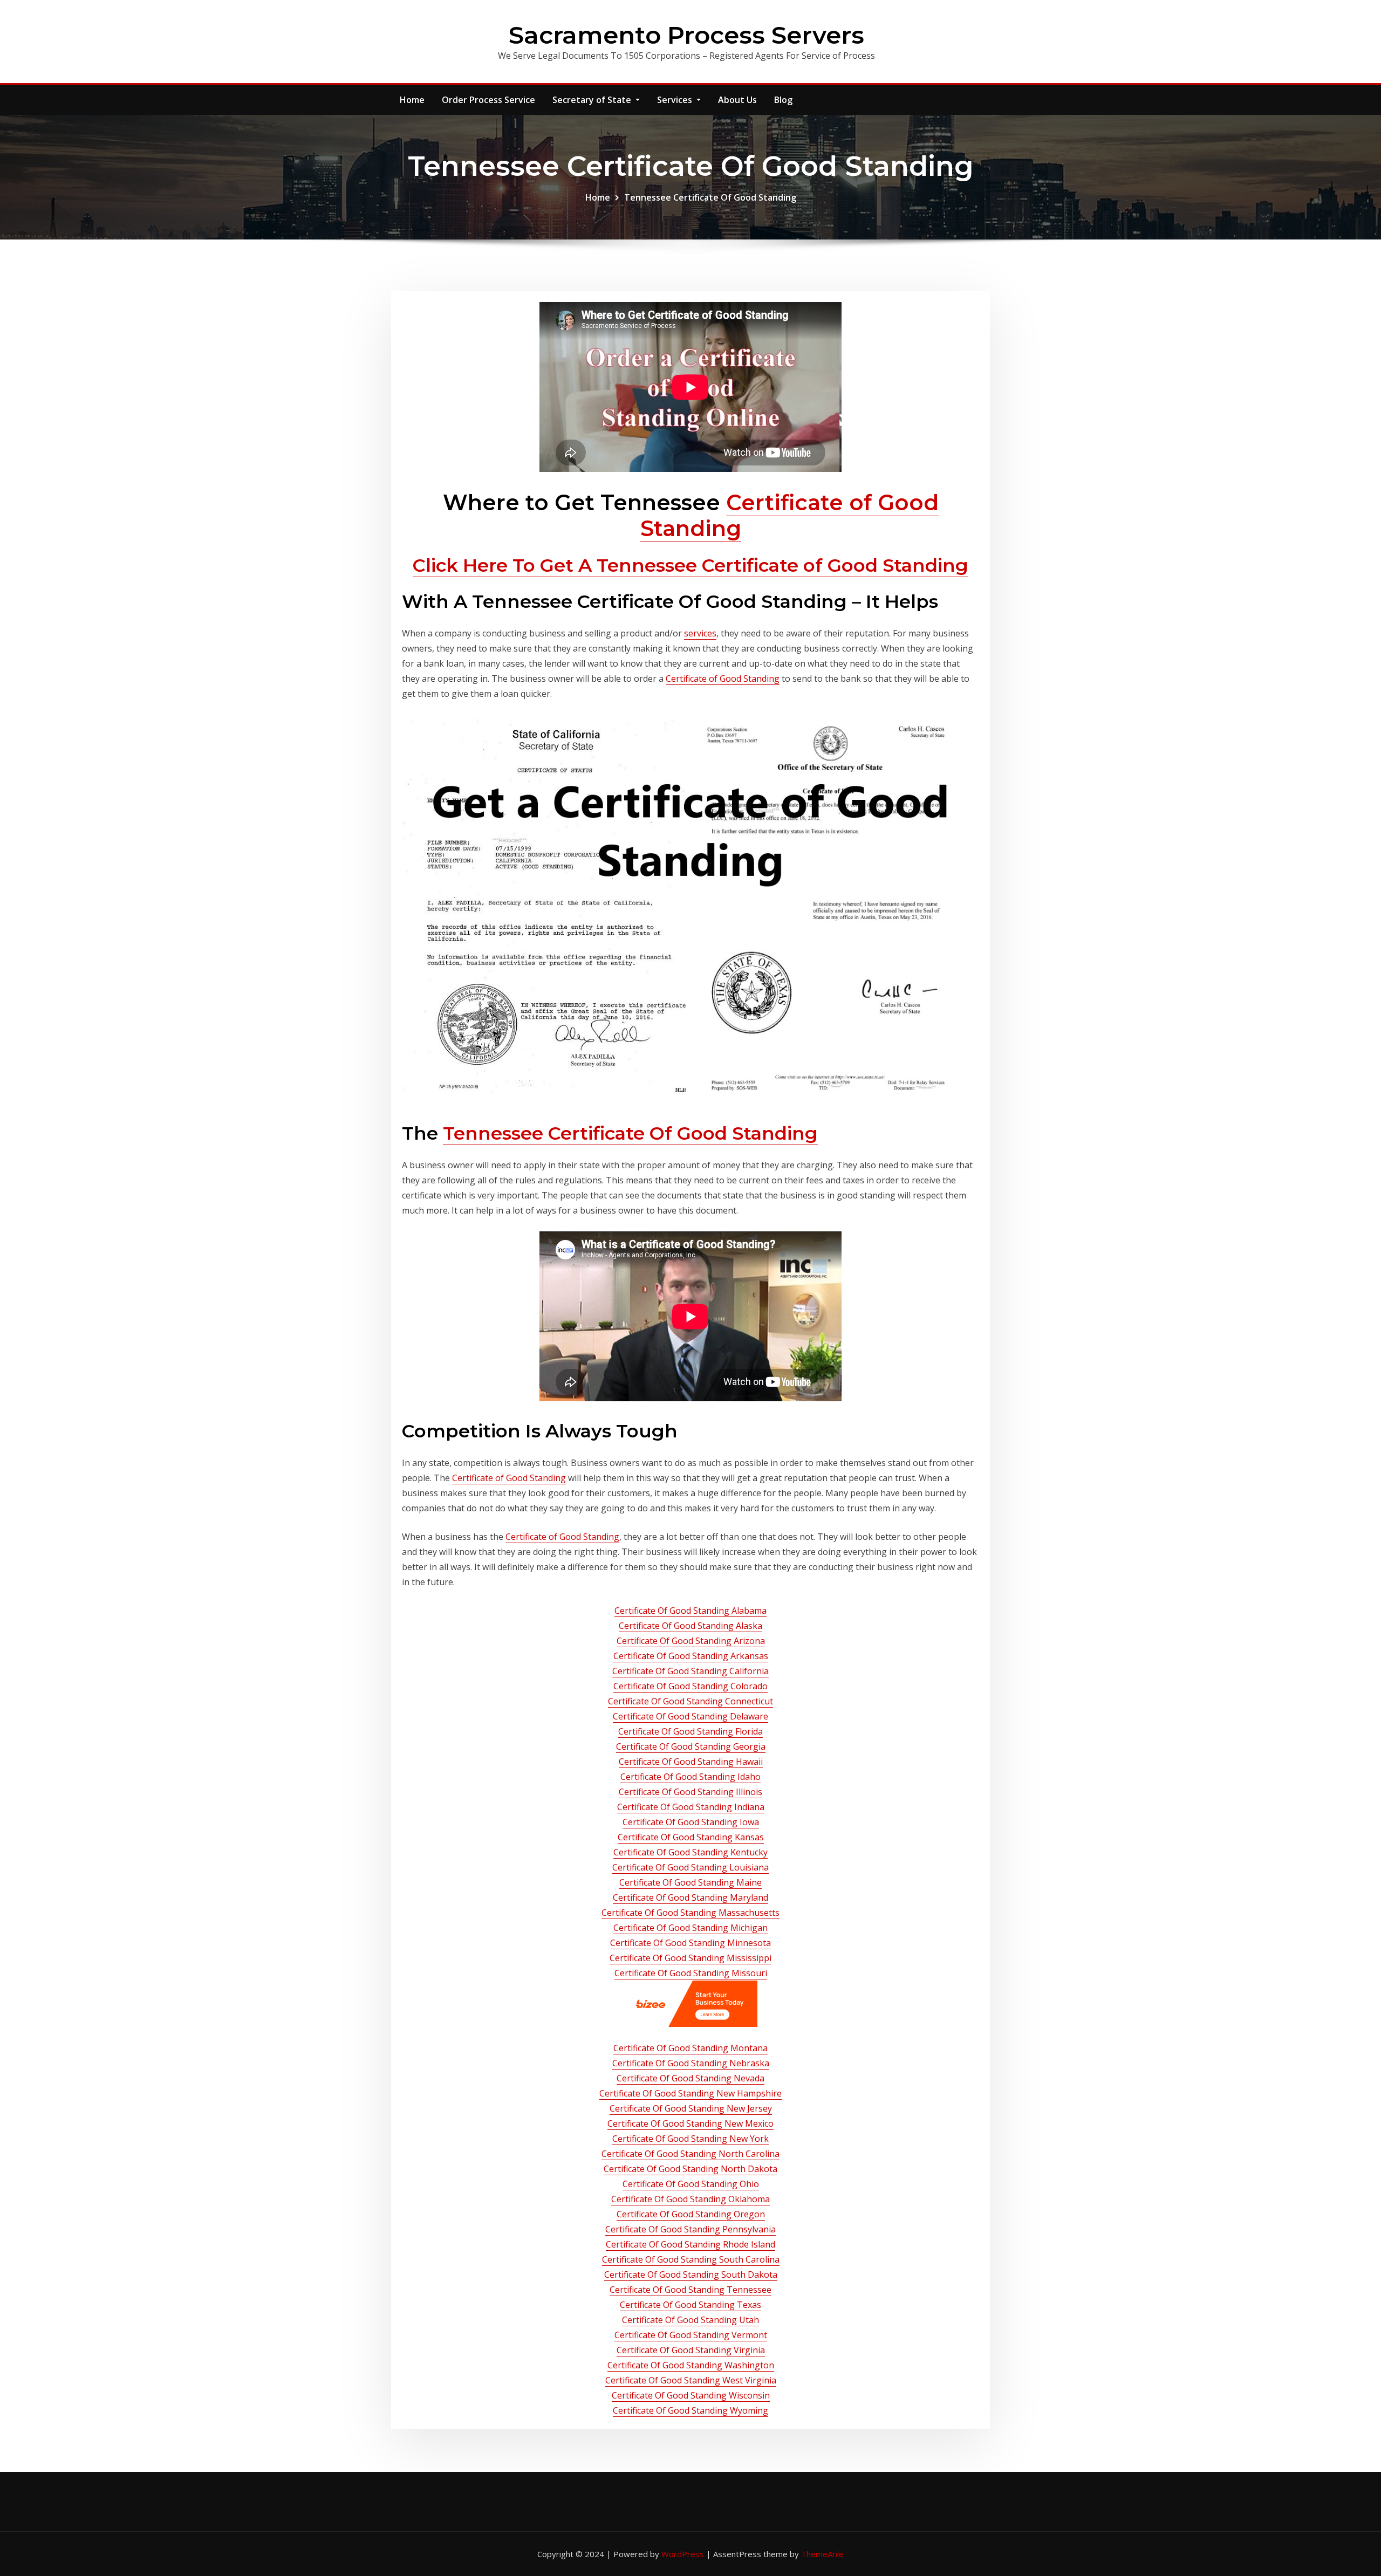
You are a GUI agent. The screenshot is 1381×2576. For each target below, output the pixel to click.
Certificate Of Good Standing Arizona (691, 1641)
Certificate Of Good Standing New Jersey (691, 2108)
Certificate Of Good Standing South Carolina (691, 2259)
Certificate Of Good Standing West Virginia (691, 2380)
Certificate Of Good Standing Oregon (691, 2214)
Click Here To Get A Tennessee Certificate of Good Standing (690, 565)
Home (412, 100)
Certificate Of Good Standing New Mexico (690, 2123)
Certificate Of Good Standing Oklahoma (690, 2199)
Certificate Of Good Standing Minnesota (690, 1943)
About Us (737, 100)
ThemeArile (822, 2554)
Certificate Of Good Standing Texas (690, 2305)
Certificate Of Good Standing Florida (690, 1731)
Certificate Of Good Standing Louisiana (690, 1867)
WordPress (683, 2554)
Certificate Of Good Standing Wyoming (690, 2410)
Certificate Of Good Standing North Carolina (690, 2154)
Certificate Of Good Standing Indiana (691, 1807)
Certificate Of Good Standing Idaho (690, 1777)
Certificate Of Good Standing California (690, 1671)
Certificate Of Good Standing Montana (690, 2048)
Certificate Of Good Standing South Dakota (691, 2274)
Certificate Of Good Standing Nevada (690, 2078)
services (700, 633)
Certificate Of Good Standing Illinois (690, 1792)
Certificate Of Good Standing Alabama (690, 1611)
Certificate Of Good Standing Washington (691, 2365)
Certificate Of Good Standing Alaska (690, 1626)
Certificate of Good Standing (789, 515)
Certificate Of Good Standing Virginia (691, 2350)
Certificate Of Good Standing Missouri (691, 1973)
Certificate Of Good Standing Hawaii (691, 1762)
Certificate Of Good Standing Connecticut (690, 1701)
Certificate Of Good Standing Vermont (691, 2335)
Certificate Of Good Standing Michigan (690, 1928)
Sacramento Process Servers (686, 35)
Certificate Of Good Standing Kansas (691, 1837)
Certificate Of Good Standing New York (690, 2139)
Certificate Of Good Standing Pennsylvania (690, 2229)
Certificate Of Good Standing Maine (690, 1882)
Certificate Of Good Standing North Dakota (690, 2169)
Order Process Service (488, 100)
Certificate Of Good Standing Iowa (691, 1822)
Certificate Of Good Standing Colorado (690, 1686)
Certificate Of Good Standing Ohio (691, 2184)
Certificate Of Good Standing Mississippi (690, 1958)
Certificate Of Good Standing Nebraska (691, 2063)
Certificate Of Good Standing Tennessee (690, 2290)
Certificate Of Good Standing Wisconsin (691, 2395)
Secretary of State (593, 100)
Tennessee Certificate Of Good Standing (710, 197)
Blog (783, 100)
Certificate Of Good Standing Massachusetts (690, 1913)
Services (676, 100)
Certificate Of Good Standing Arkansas (691, 1656)
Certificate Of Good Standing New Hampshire (690, 2093)
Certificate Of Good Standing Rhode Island (690, 2244)
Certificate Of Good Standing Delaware (690, 1716)
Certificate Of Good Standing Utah (690, 2320)
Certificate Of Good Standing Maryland (690, 1897)
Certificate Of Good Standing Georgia (691, 1746)
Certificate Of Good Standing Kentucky (690, 1852)
